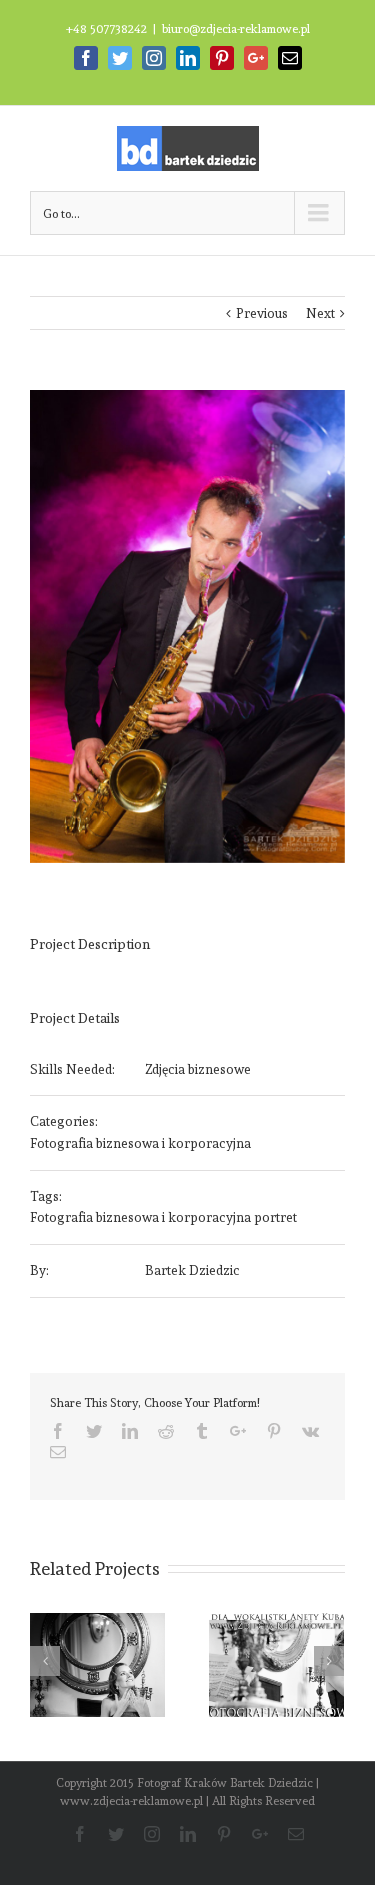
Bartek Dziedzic (192, 1270)
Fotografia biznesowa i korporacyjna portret (163, 1217)
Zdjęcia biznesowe (198, 1069)
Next (320, 313)
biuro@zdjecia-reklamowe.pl (236, 29)
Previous (262, 313)
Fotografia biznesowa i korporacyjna (140, 1143)
